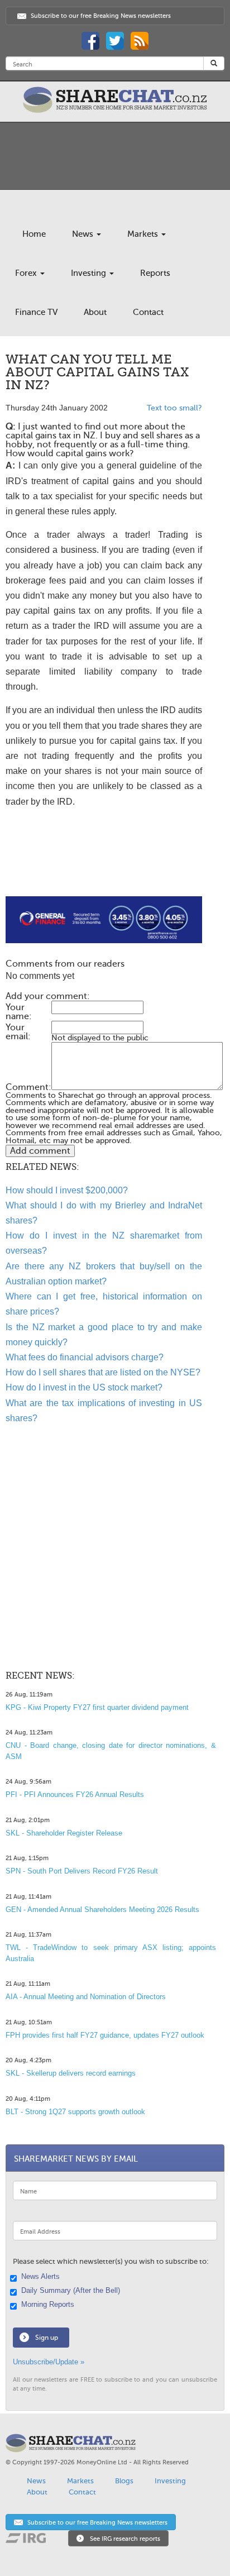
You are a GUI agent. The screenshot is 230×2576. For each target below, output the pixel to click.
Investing (90, 273)
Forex (27, 273)
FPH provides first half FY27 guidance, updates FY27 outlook (105, 2035)
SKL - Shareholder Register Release (64, 1833)
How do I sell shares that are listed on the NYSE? (103, 1372)
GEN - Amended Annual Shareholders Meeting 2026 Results (102, 1910)
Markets (144, 234)
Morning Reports (48, 2305)
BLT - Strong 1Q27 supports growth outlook (75, 2112)
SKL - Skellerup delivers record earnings (71, 2073)
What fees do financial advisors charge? (85, 1357)
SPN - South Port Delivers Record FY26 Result (82, 1871)
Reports (155, 273)
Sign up (47, 2338)
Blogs (124, 2481)
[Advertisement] (104, 861)
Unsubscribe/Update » (49, 2362)
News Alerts (40, 2277)
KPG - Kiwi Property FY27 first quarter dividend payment (97, 1707)
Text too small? (174, 408)
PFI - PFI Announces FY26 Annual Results (75, 1794)
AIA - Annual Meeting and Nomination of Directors (86, 1997)
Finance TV (36, 312)
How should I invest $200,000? (67, 1190)
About (95, 312)
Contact (148, 312)
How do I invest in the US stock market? (84, 1387)
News (84, 234)
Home (34, 234)
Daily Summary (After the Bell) (71, 2291)
